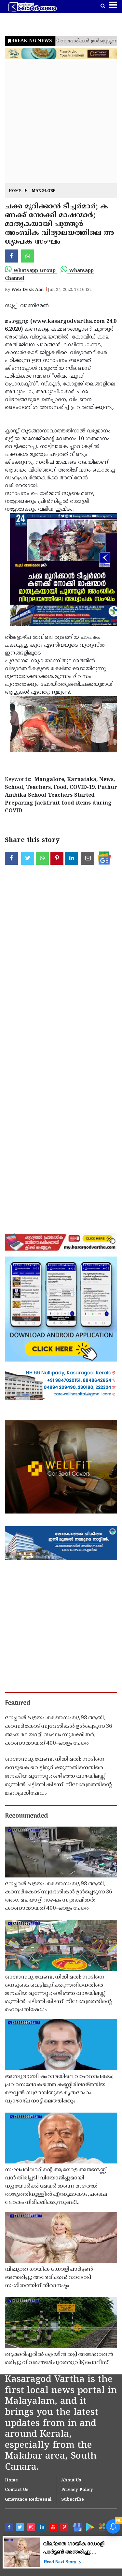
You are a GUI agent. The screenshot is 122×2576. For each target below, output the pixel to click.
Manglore (44, 191)
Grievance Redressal (28, 2500)
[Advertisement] (61, 122)
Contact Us (17, 2490)
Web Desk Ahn (27, 290)
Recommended (26, 1816)
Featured (18, 1703)
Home (15, 191)
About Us (71, 2480)
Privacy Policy (77, 2490)
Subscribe (73, 2500)
